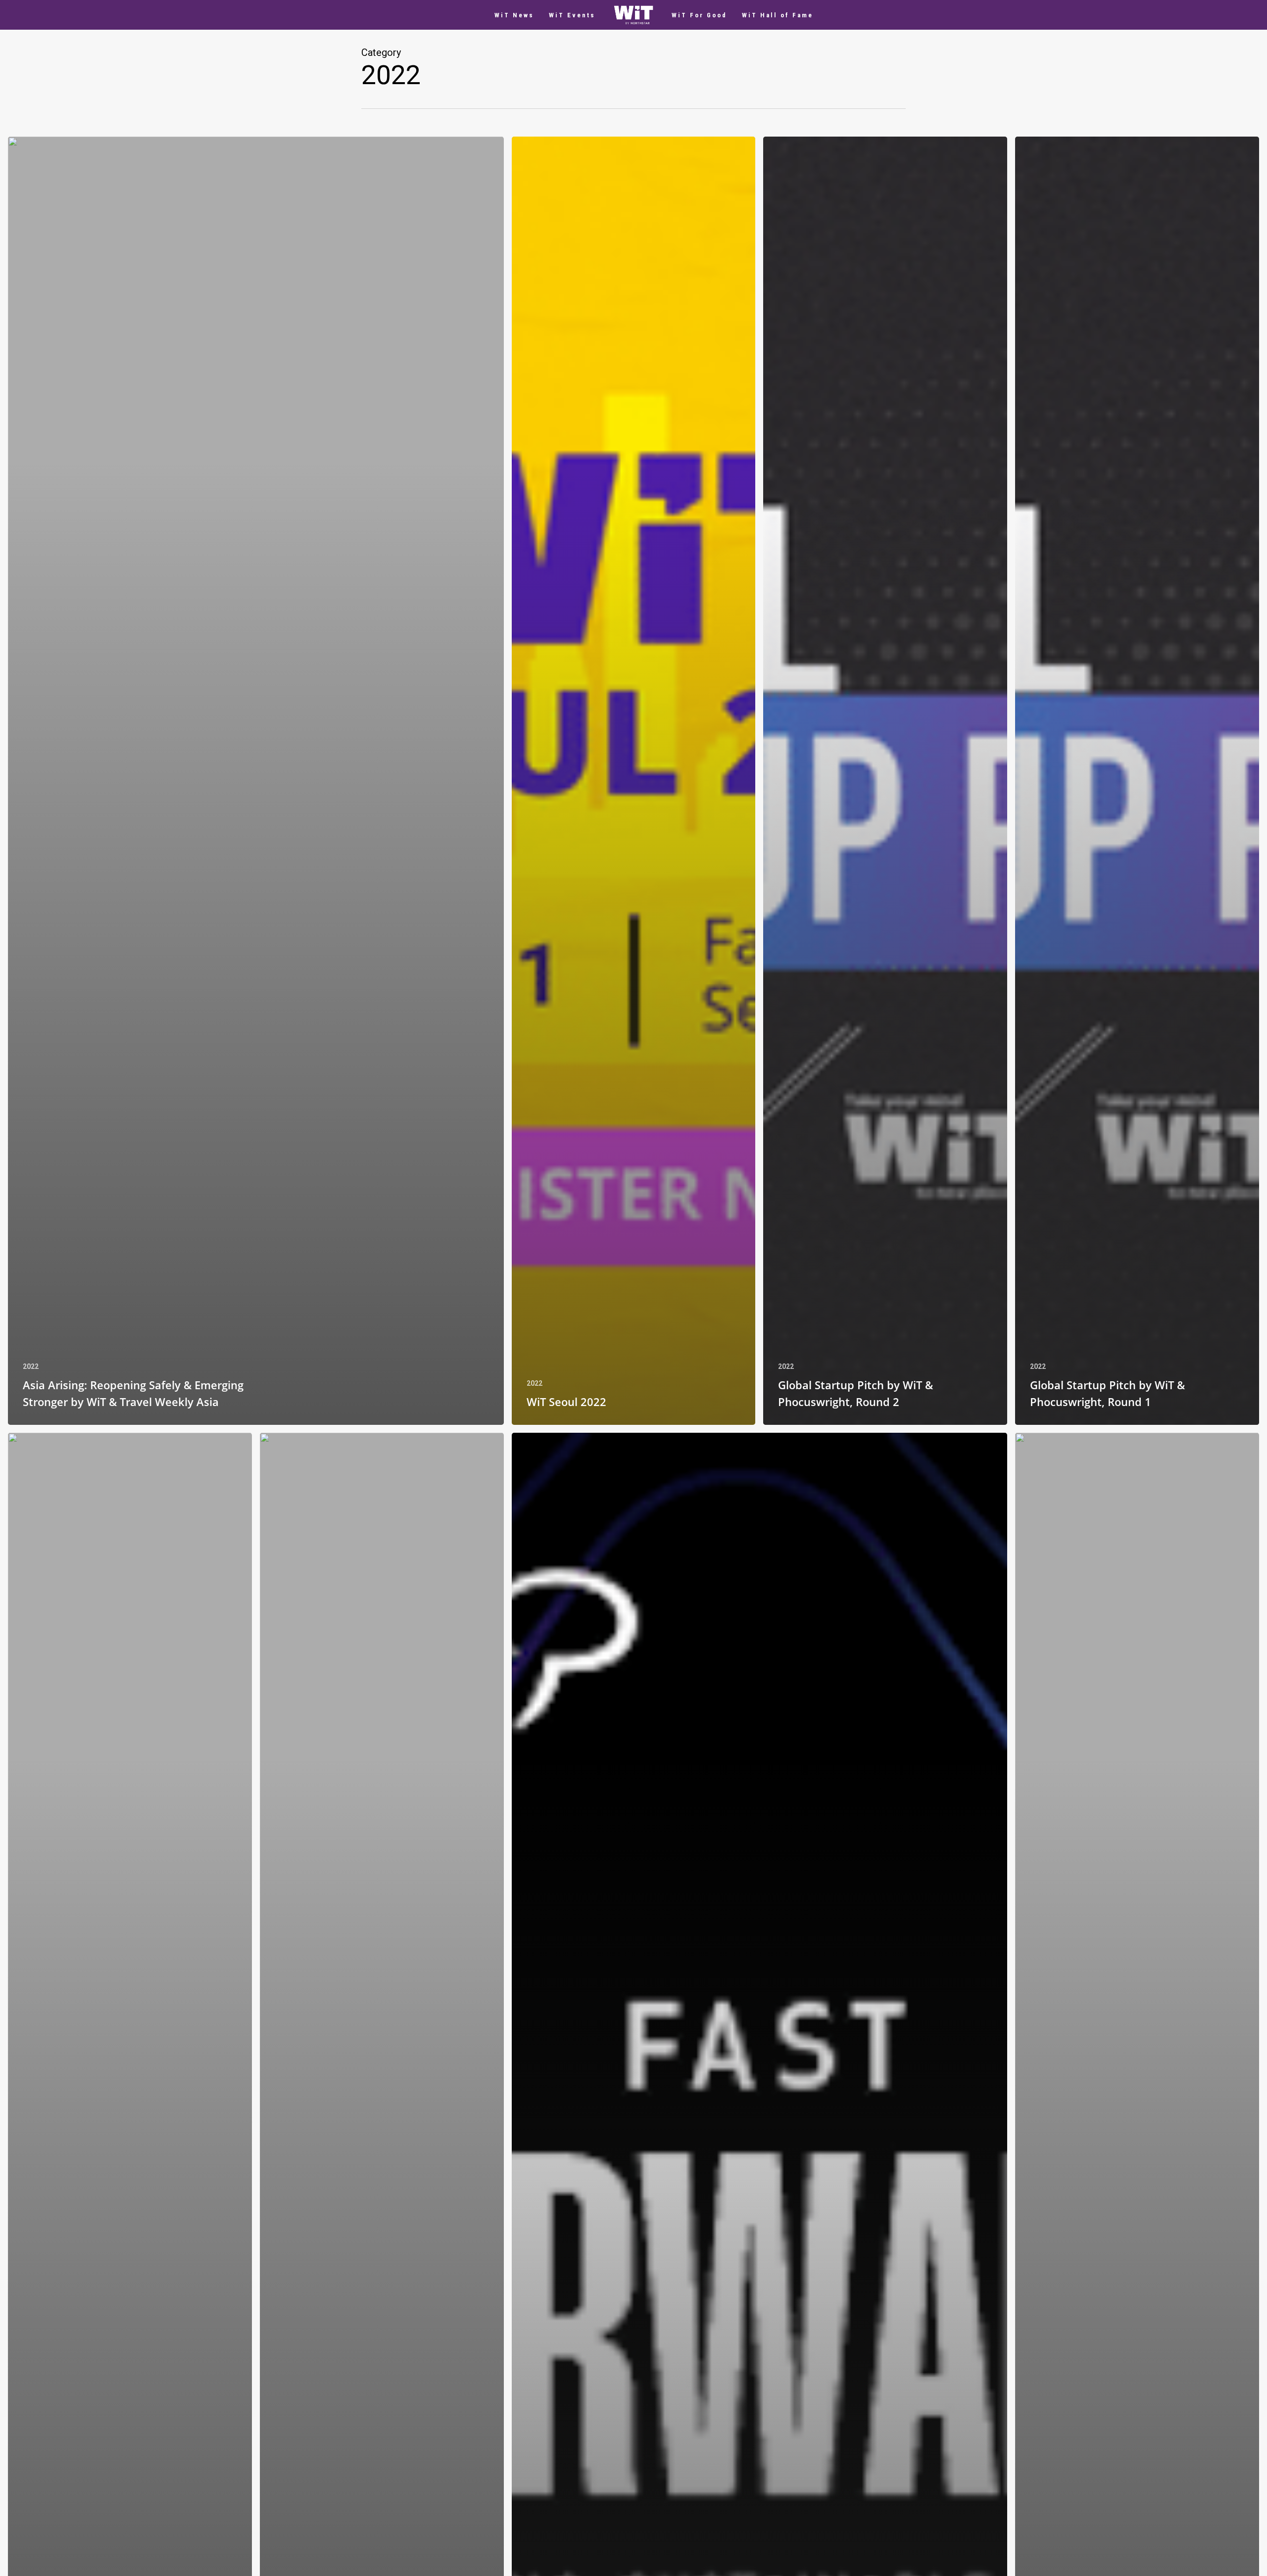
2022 (31, 1366)
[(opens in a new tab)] (256, 781)
